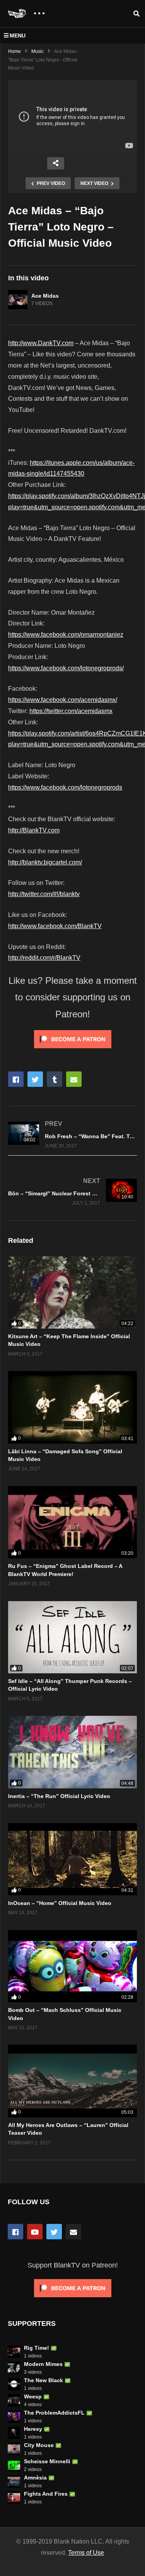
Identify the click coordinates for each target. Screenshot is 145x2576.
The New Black (43, 2380)
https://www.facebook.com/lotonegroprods (65, 787)
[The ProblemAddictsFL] (14, 2417)
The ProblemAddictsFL (54, 2413)
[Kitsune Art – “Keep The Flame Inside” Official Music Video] (72, 1292)
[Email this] (74, 1079)
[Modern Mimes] (14, 2368)
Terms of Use (86, 2553)
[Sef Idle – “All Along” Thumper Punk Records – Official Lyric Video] (72, 1637)
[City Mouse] (14, 2449)
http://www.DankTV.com (41, 343)
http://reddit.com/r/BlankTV (44, 958)
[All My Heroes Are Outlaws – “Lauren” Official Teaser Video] (72, 2081)
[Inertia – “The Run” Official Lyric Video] (72, 1752)
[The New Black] (14, 2384)
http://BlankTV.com (34, 830)
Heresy (33, 2429)
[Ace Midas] (18, 300)
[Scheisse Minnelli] (14, 2465)
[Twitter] (54, 2232)
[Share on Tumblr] (55, 1079)
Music (38, 51)
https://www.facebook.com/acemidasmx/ (63, 700)
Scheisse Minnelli (47, 2461)
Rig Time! (37, 2348)
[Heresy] (14, 2433)
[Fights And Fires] (14, 2498)
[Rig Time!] (14, 2352)
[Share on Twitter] (35, 1079)
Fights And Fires (46, 2494)
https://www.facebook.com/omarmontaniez (66, 635)
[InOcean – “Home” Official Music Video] (72, 1859)
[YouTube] (35, 2232)
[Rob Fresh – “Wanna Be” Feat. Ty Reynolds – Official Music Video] (72, 1135)
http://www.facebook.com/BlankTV (55, 926)
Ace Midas (45, 296)
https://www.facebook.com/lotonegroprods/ (66, 668)
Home (14, 51)
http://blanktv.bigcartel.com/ (45, 862)
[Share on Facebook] (16, 1079)
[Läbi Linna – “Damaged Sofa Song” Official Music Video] (72, 1407)
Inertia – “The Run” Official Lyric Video (59, 1796)
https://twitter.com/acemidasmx (71, 711)
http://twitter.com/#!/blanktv (44, 894)
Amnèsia (35, 2478)
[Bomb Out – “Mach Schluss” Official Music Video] (72, 1966)
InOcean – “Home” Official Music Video (60, 1903)
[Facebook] (15, 2232)
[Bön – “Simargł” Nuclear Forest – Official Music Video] (72, 1192)
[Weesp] (14, 2400)
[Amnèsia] (14, 2481)
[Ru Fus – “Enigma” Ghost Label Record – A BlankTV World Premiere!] (72, 1522)
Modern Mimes (43, 2364)
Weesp (33, 2396)
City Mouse (39, 2445)
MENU (18, 36)
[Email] (73, 2232)
